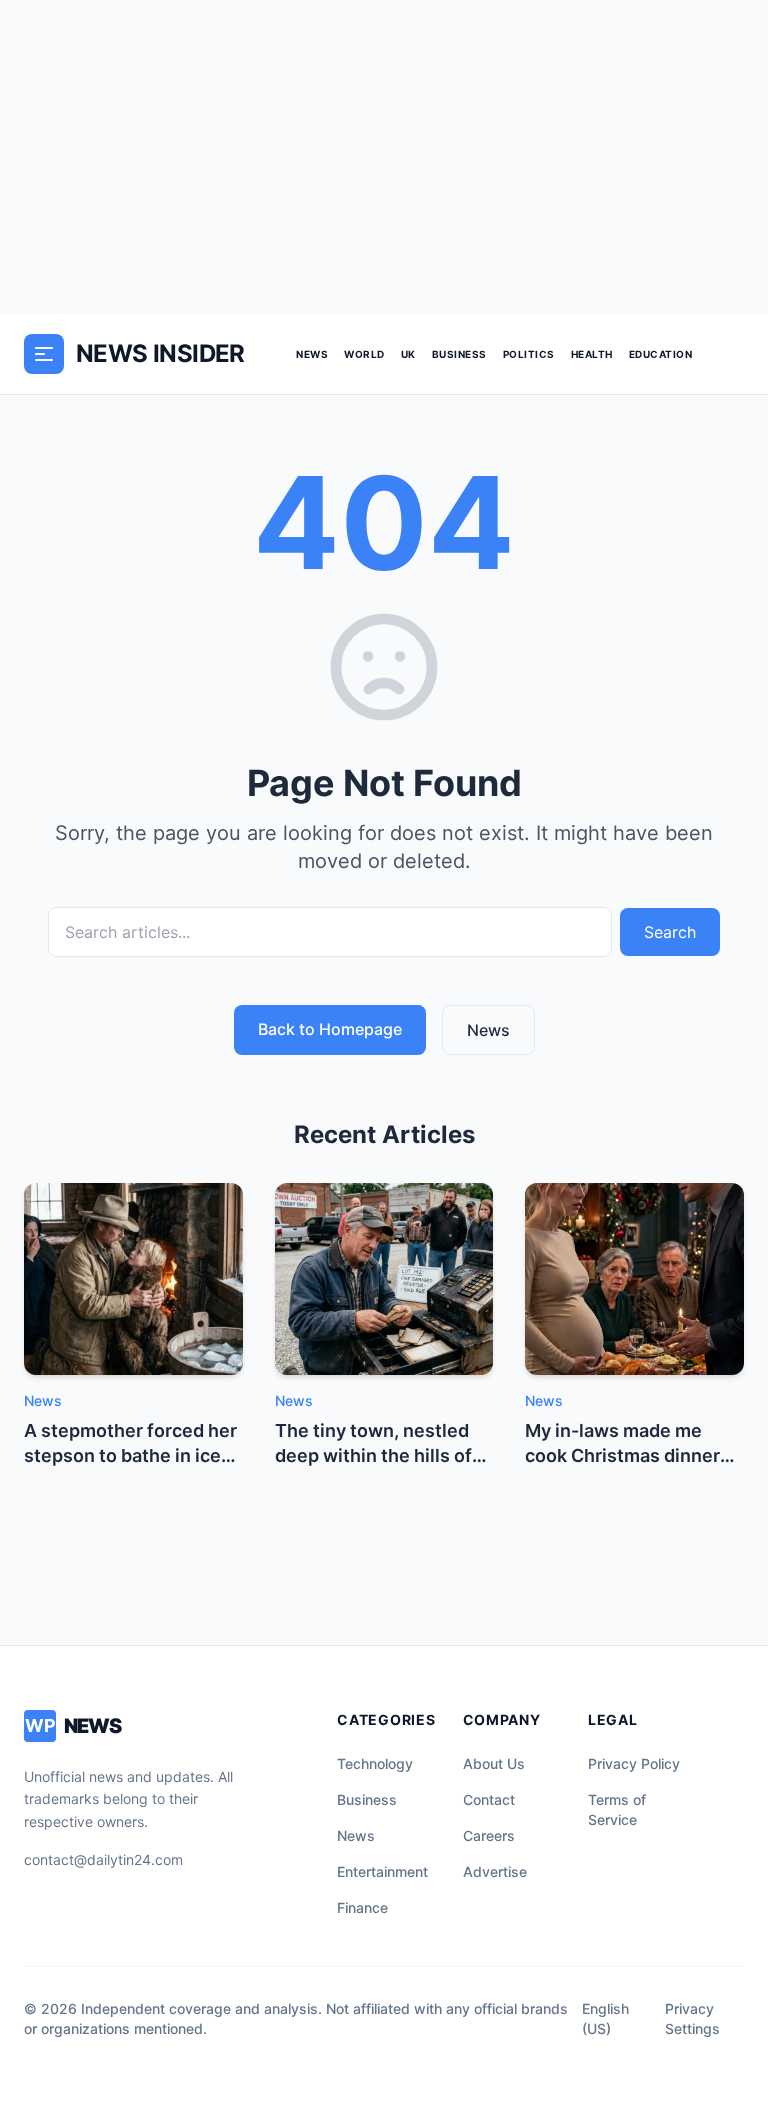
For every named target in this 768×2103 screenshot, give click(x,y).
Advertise (495, 1871)
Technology (375, 1763)
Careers (489, 1835)
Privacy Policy (634, 1763)
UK (408, 354)
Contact (489, 1799)
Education (661, 354)
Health (592, 354)
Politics (529, 354)
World (364, 354)
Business (459, 354)
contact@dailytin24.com (103, 1859)
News (312, 354)
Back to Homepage (330, 1029)
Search (670, 932)
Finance (362, 1907)
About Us (494, 1763)
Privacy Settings (692, 2018)
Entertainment (382, 1871)
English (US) (605, 2018)
